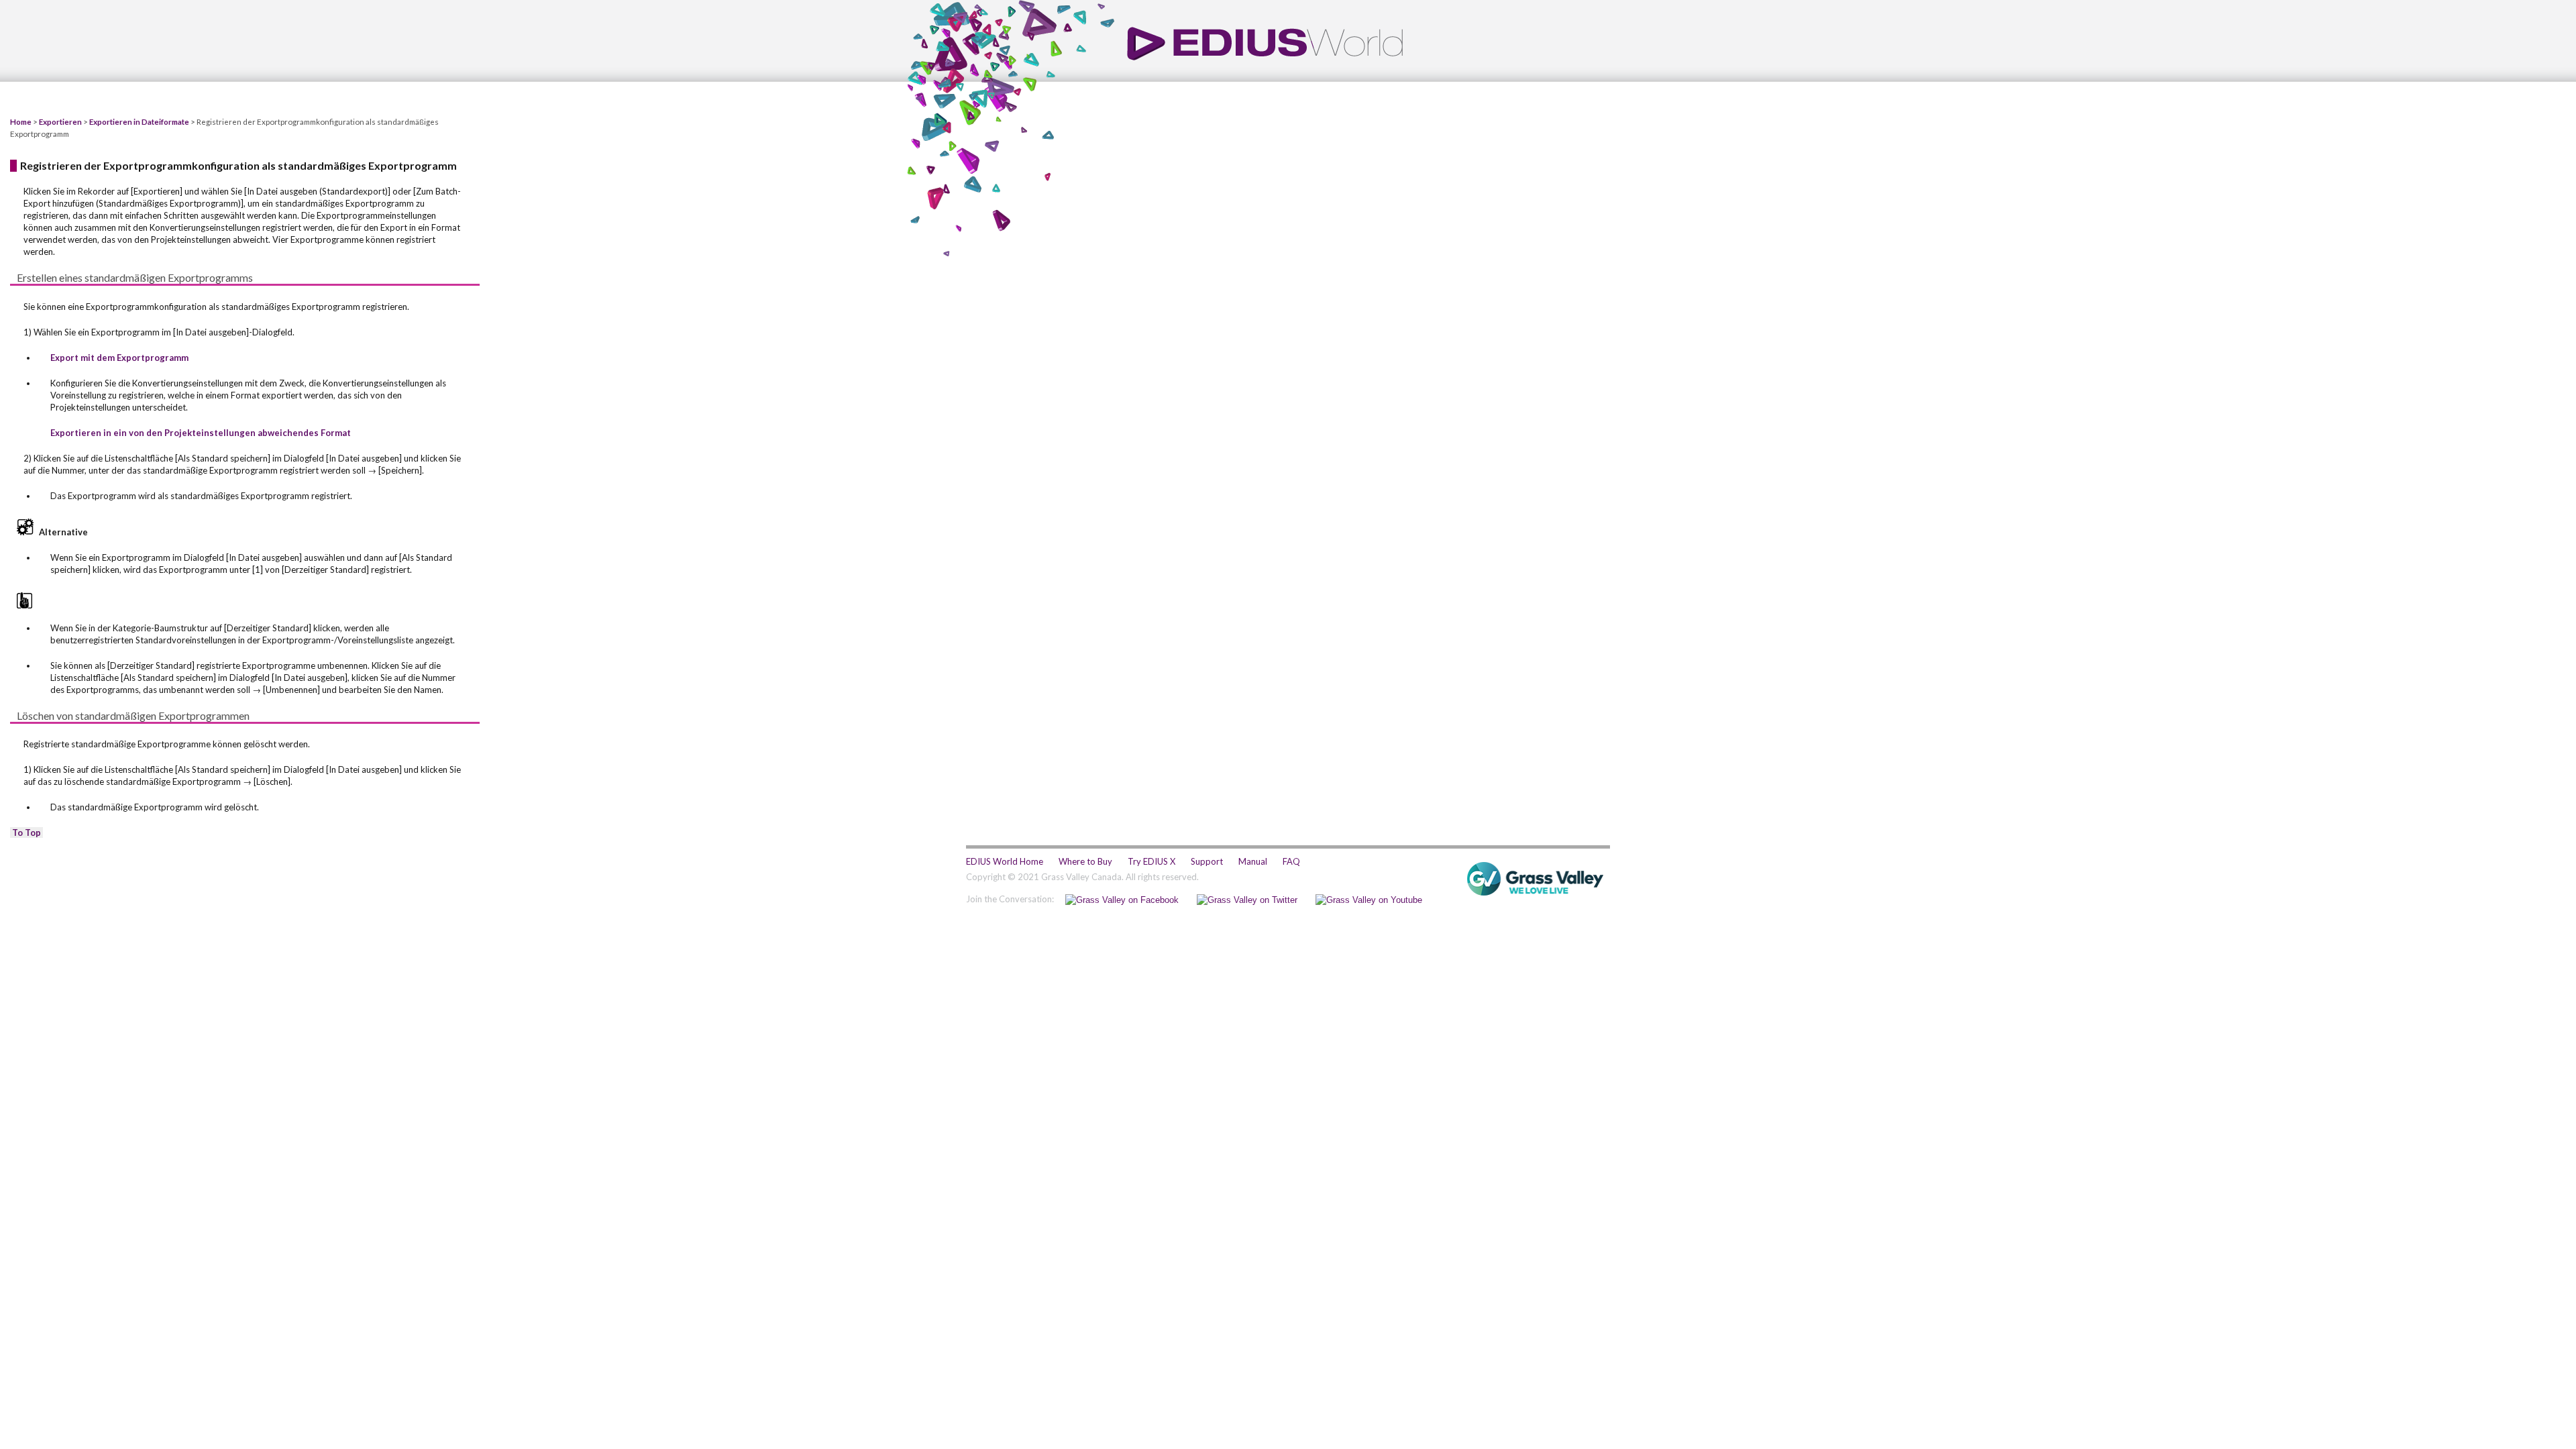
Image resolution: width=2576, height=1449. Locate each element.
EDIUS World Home (1005, 861)
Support (1207, 861)
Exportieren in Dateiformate (139, 121)
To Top (26, 833)
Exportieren (60, 121)
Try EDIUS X (1151, 861)
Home (21, 121)
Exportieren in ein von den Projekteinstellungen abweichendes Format (201, 433)
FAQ (1291, 861)
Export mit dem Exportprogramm (119, 358)
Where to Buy (1085, 861)
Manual (1253, 861)
